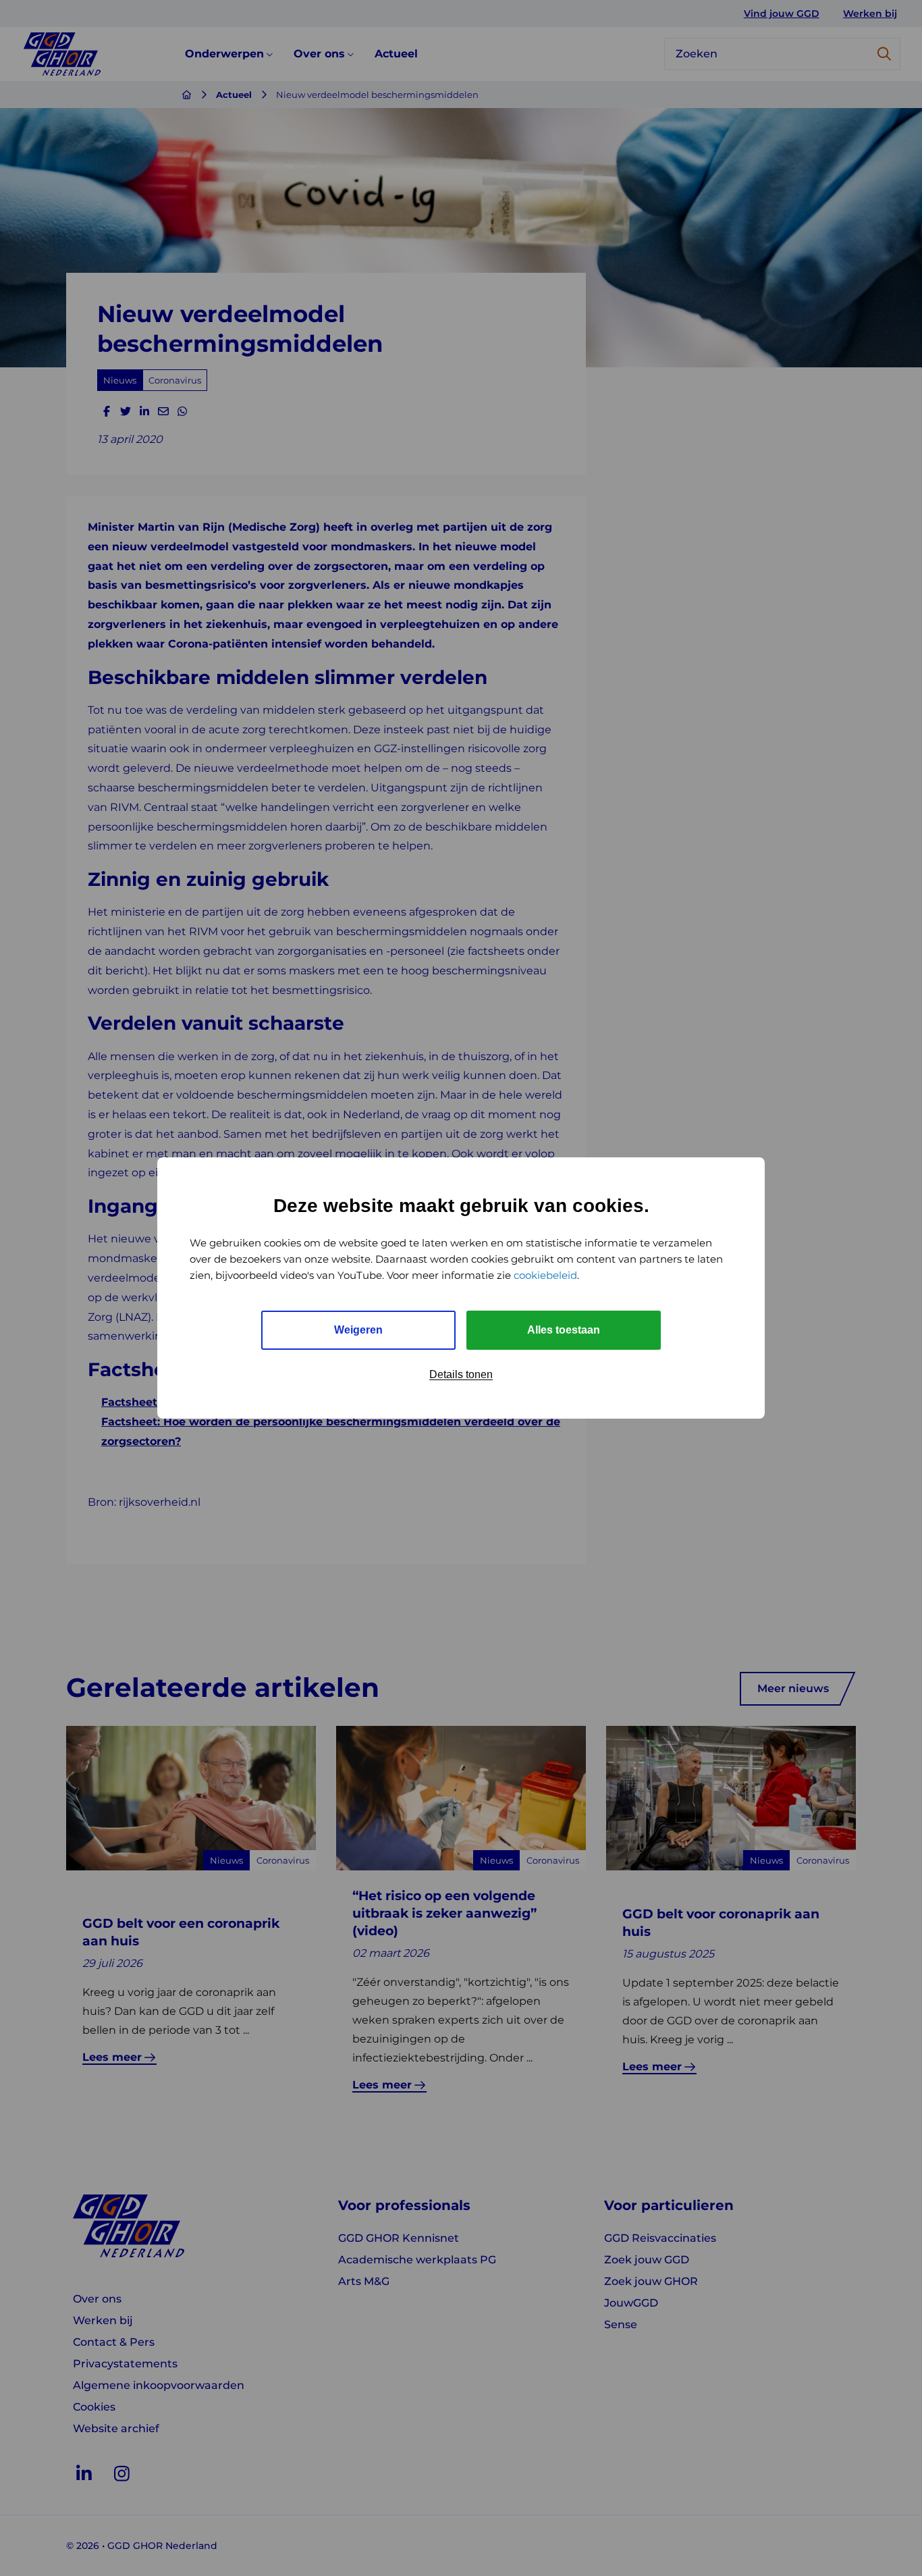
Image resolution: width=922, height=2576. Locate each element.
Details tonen (461, 1374)
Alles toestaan (564, 1330)
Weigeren (358, 1330)
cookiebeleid (545, 1275)
